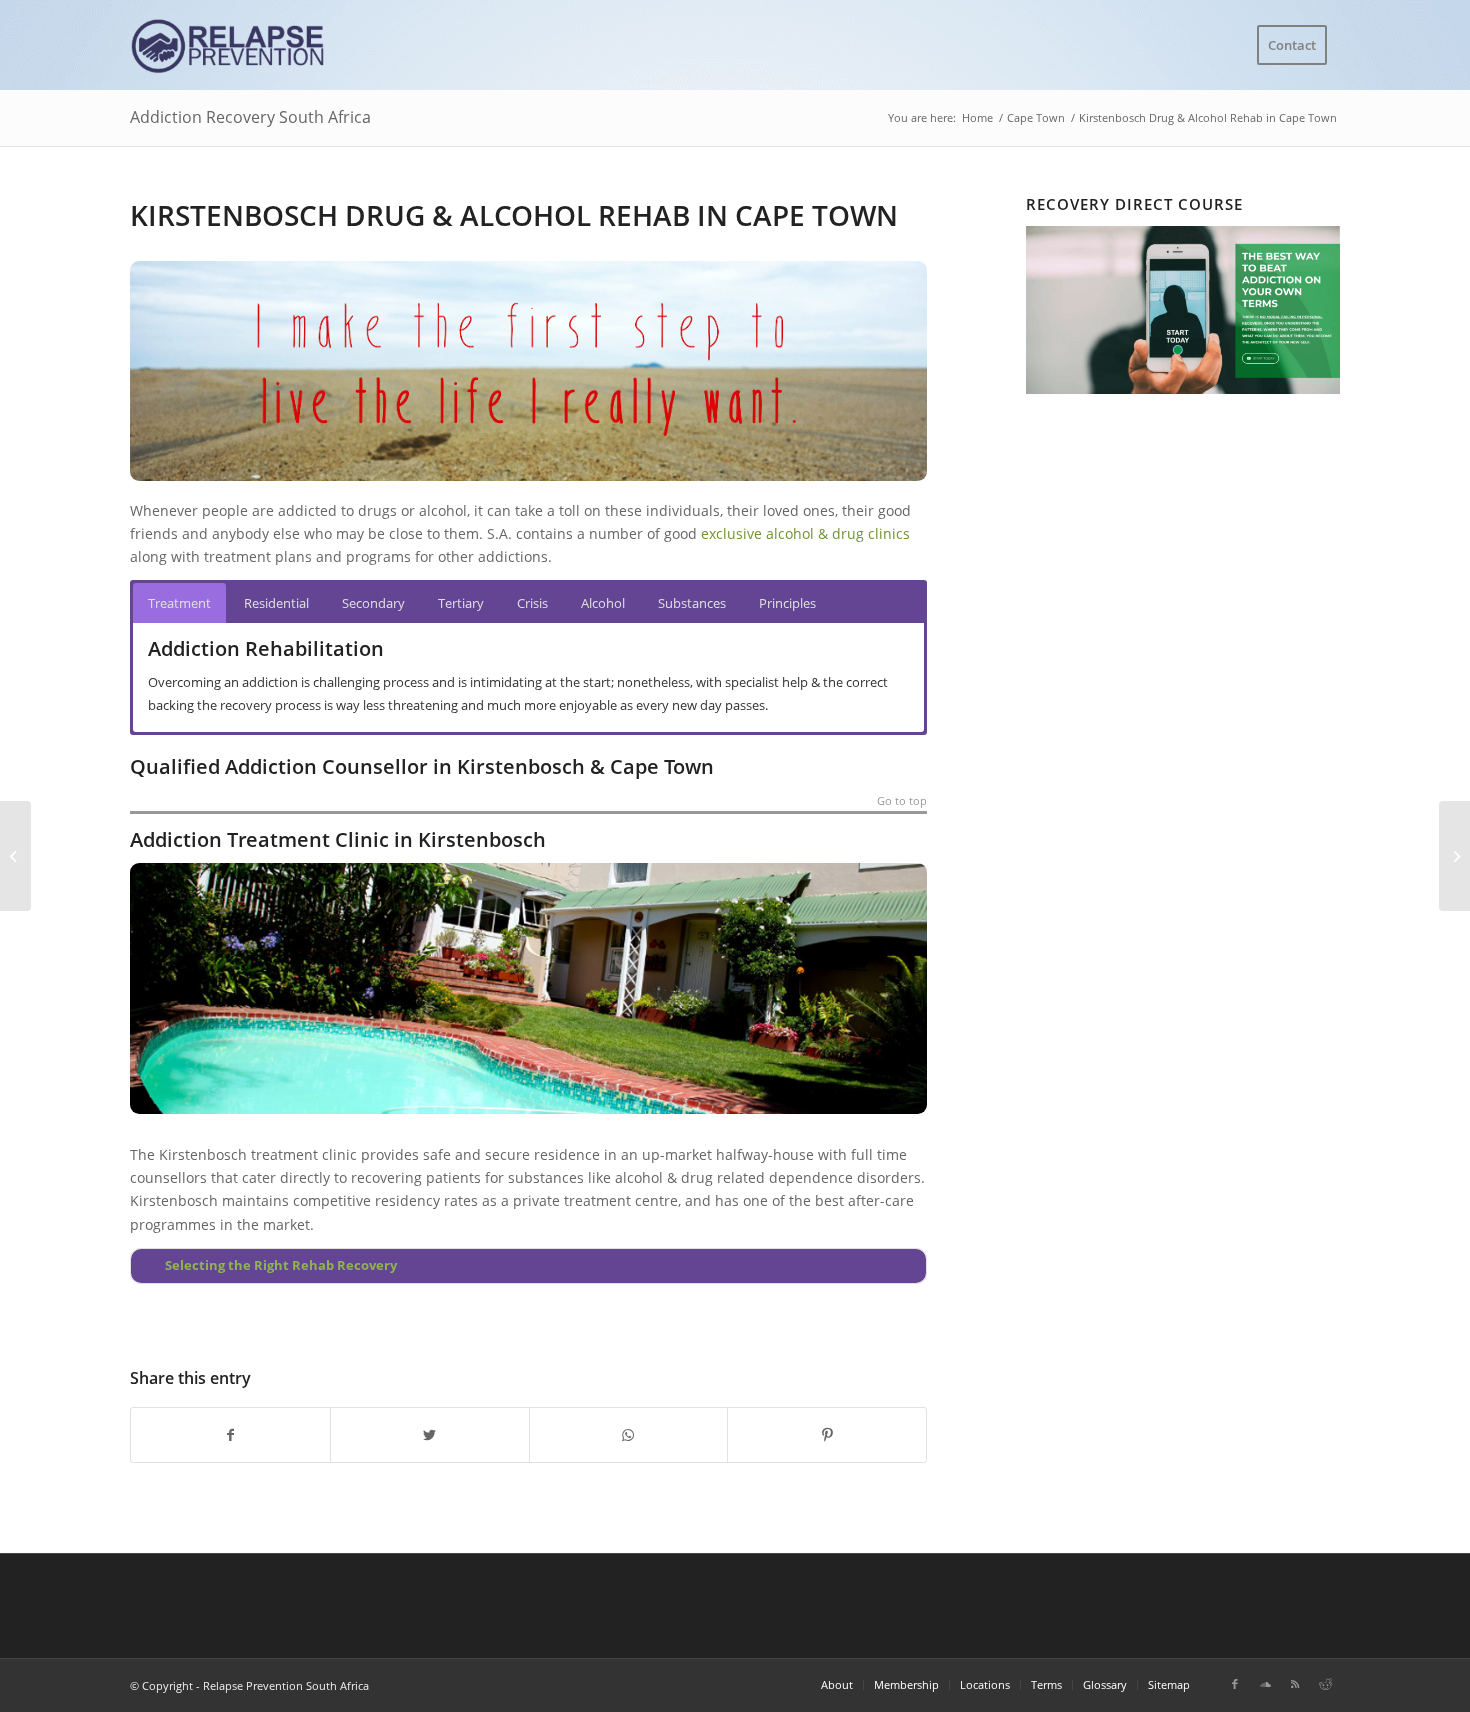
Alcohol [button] (603, 603)
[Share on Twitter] (430, 1435)
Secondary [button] (373, 603)
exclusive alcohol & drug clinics (805, 533)
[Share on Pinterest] (827, 1435)
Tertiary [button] (461, 603)
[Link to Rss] (1295, 1684)
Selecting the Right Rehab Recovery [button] (281, 1265)
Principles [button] (787, 603)
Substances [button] (692, 603)
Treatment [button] (179, 603)
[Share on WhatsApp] (629, 1435)
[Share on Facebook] (230, 1435)
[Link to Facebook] (1235, 1684)
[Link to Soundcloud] (1265, 1684)
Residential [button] (276, 603)
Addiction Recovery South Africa (250, 117)
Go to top (902, 801)
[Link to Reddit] (1325, 1684)
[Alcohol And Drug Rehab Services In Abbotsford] (15, 856)
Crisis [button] (532, 603)
